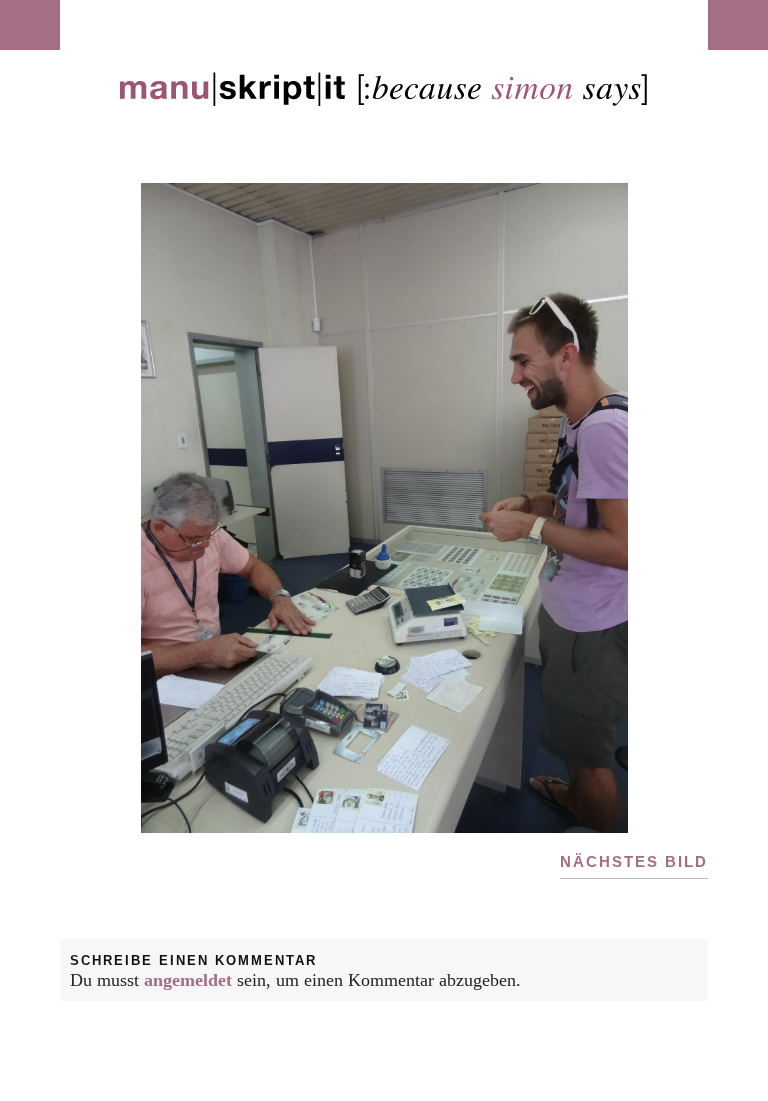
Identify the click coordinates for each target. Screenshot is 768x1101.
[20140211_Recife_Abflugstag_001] (384, 507)
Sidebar (738, 25)
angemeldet (188, 980)
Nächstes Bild (634, 861)
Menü (30, 25)
